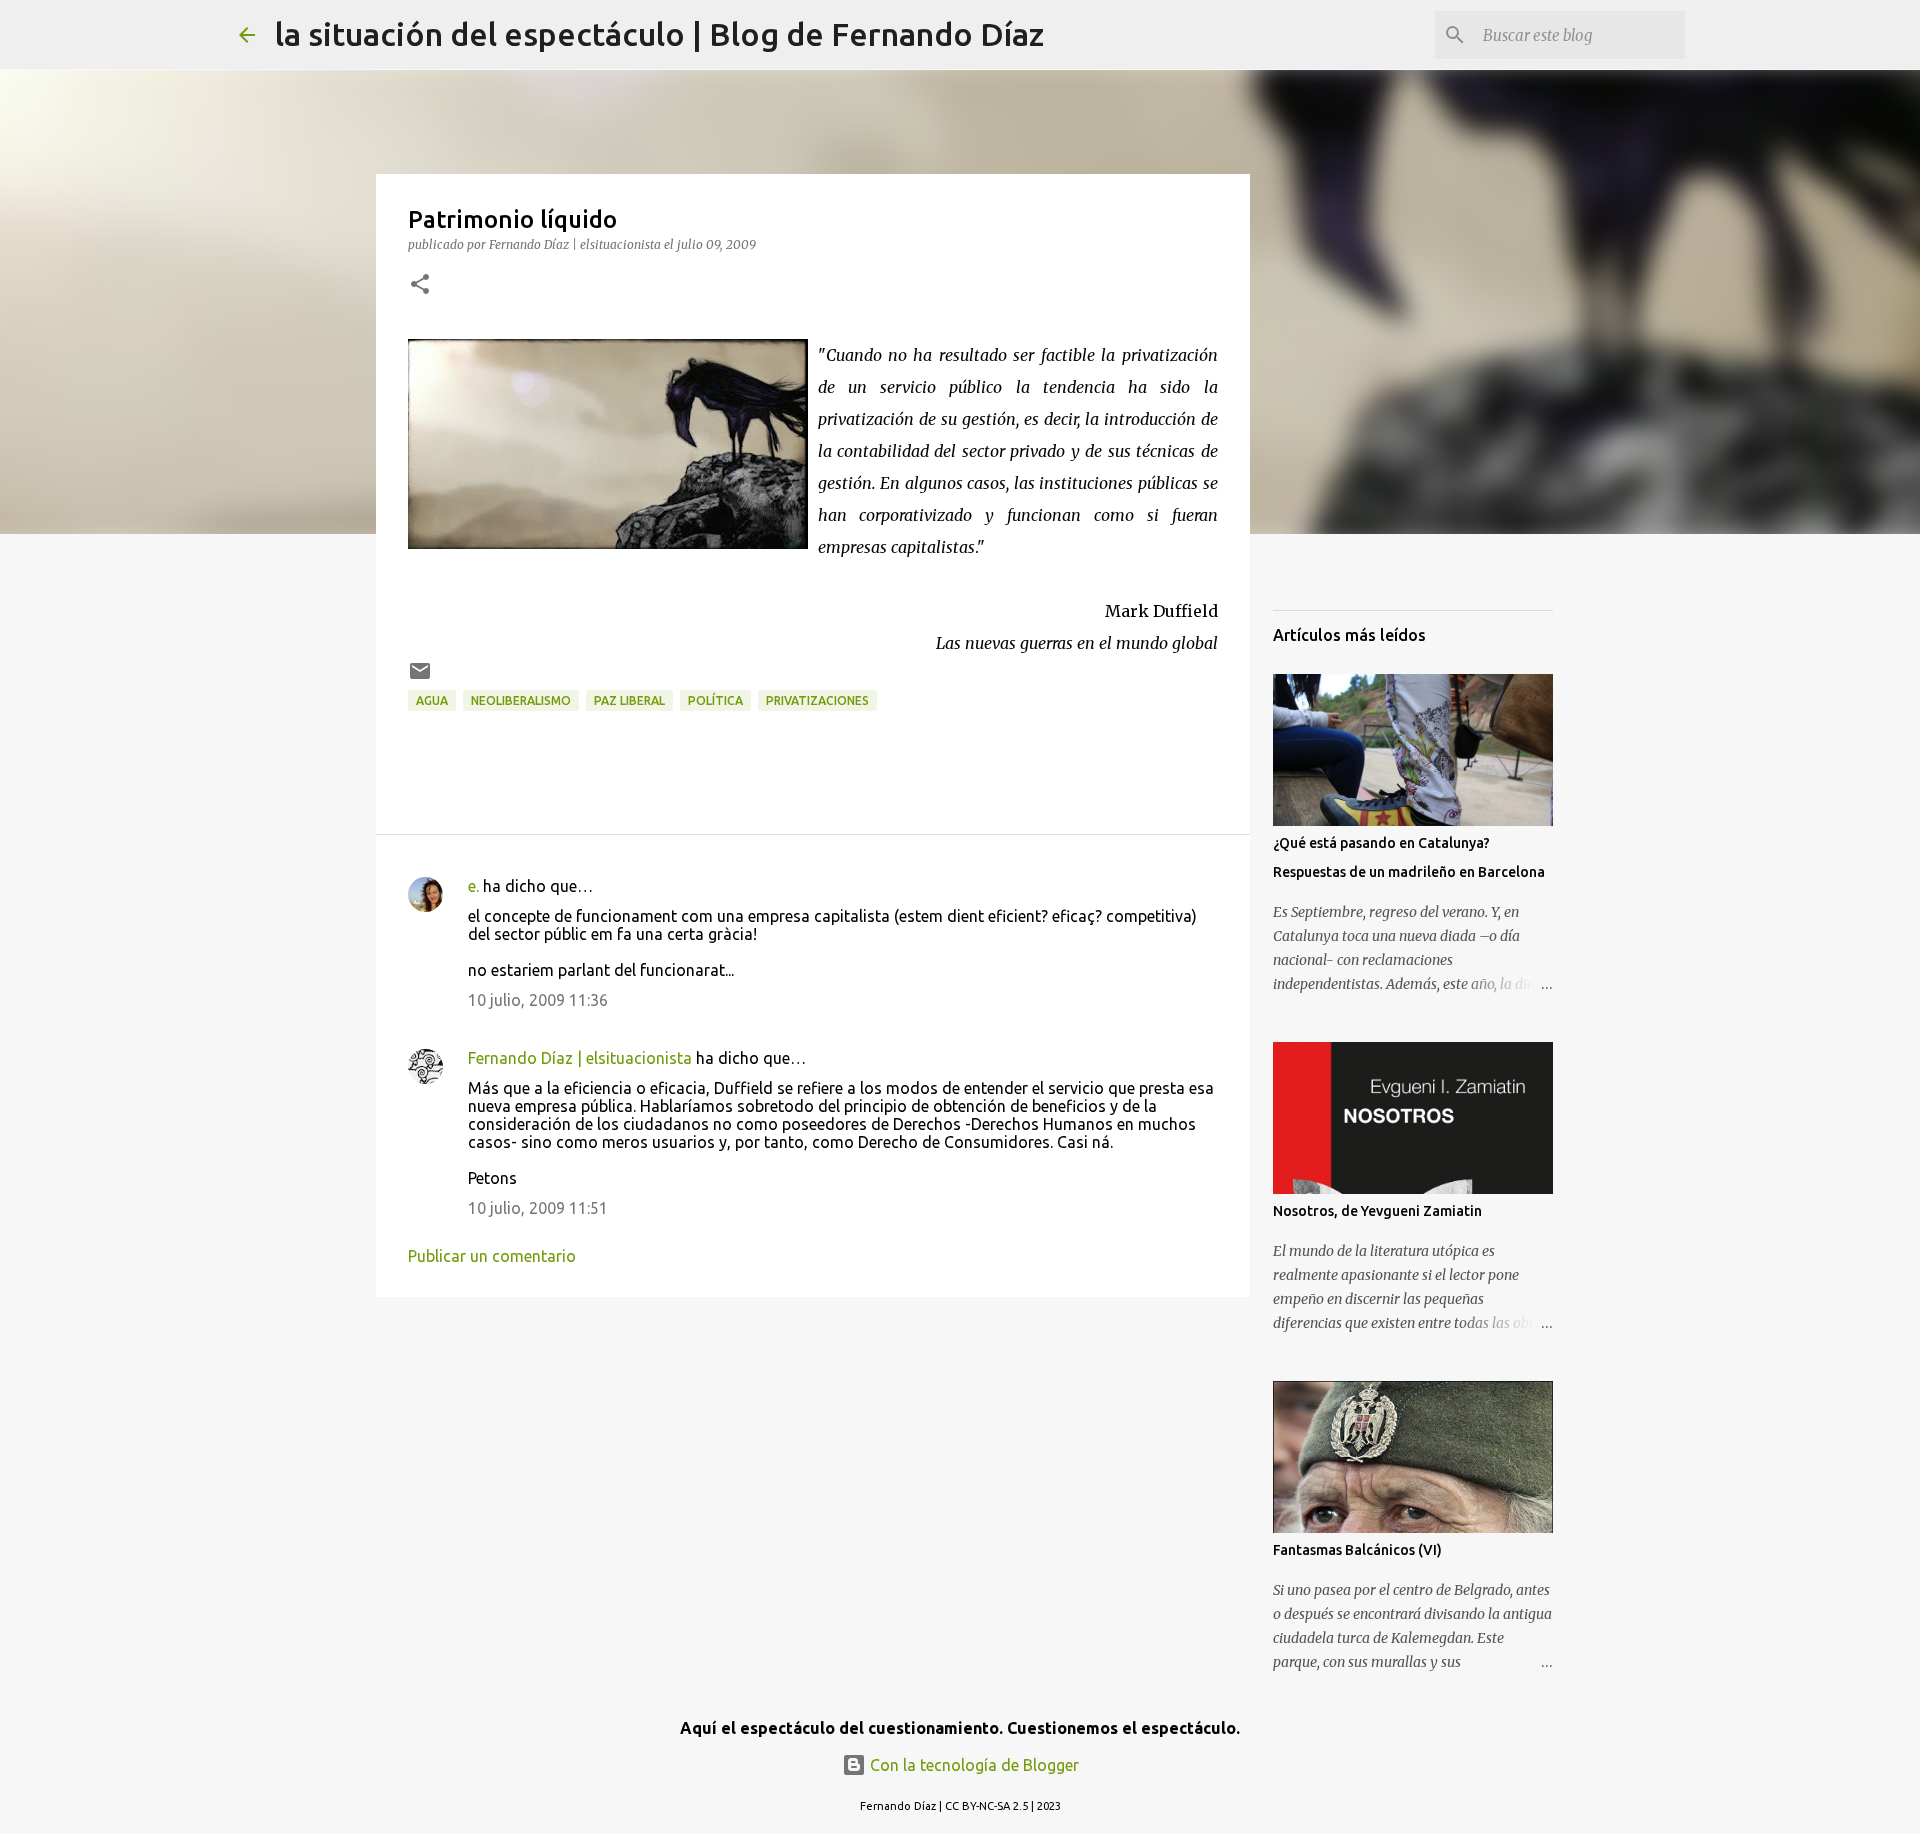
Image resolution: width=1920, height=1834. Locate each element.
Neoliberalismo (521, 700)
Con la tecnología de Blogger (972, 1765)
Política (715, 700)
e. (473, 886)
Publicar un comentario (492, 1256)
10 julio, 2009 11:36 (538, 1000)
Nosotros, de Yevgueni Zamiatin (1377, 1211)
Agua (432, 700)
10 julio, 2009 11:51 (538, 1208)
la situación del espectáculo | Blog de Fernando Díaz (659, 34)
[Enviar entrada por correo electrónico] (420, 678)
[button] (420, 285)
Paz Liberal (629, 700)
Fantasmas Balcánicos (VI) (1357, 1550)
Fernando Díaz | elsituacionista (580, 1058)
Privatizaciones (817, 700)
